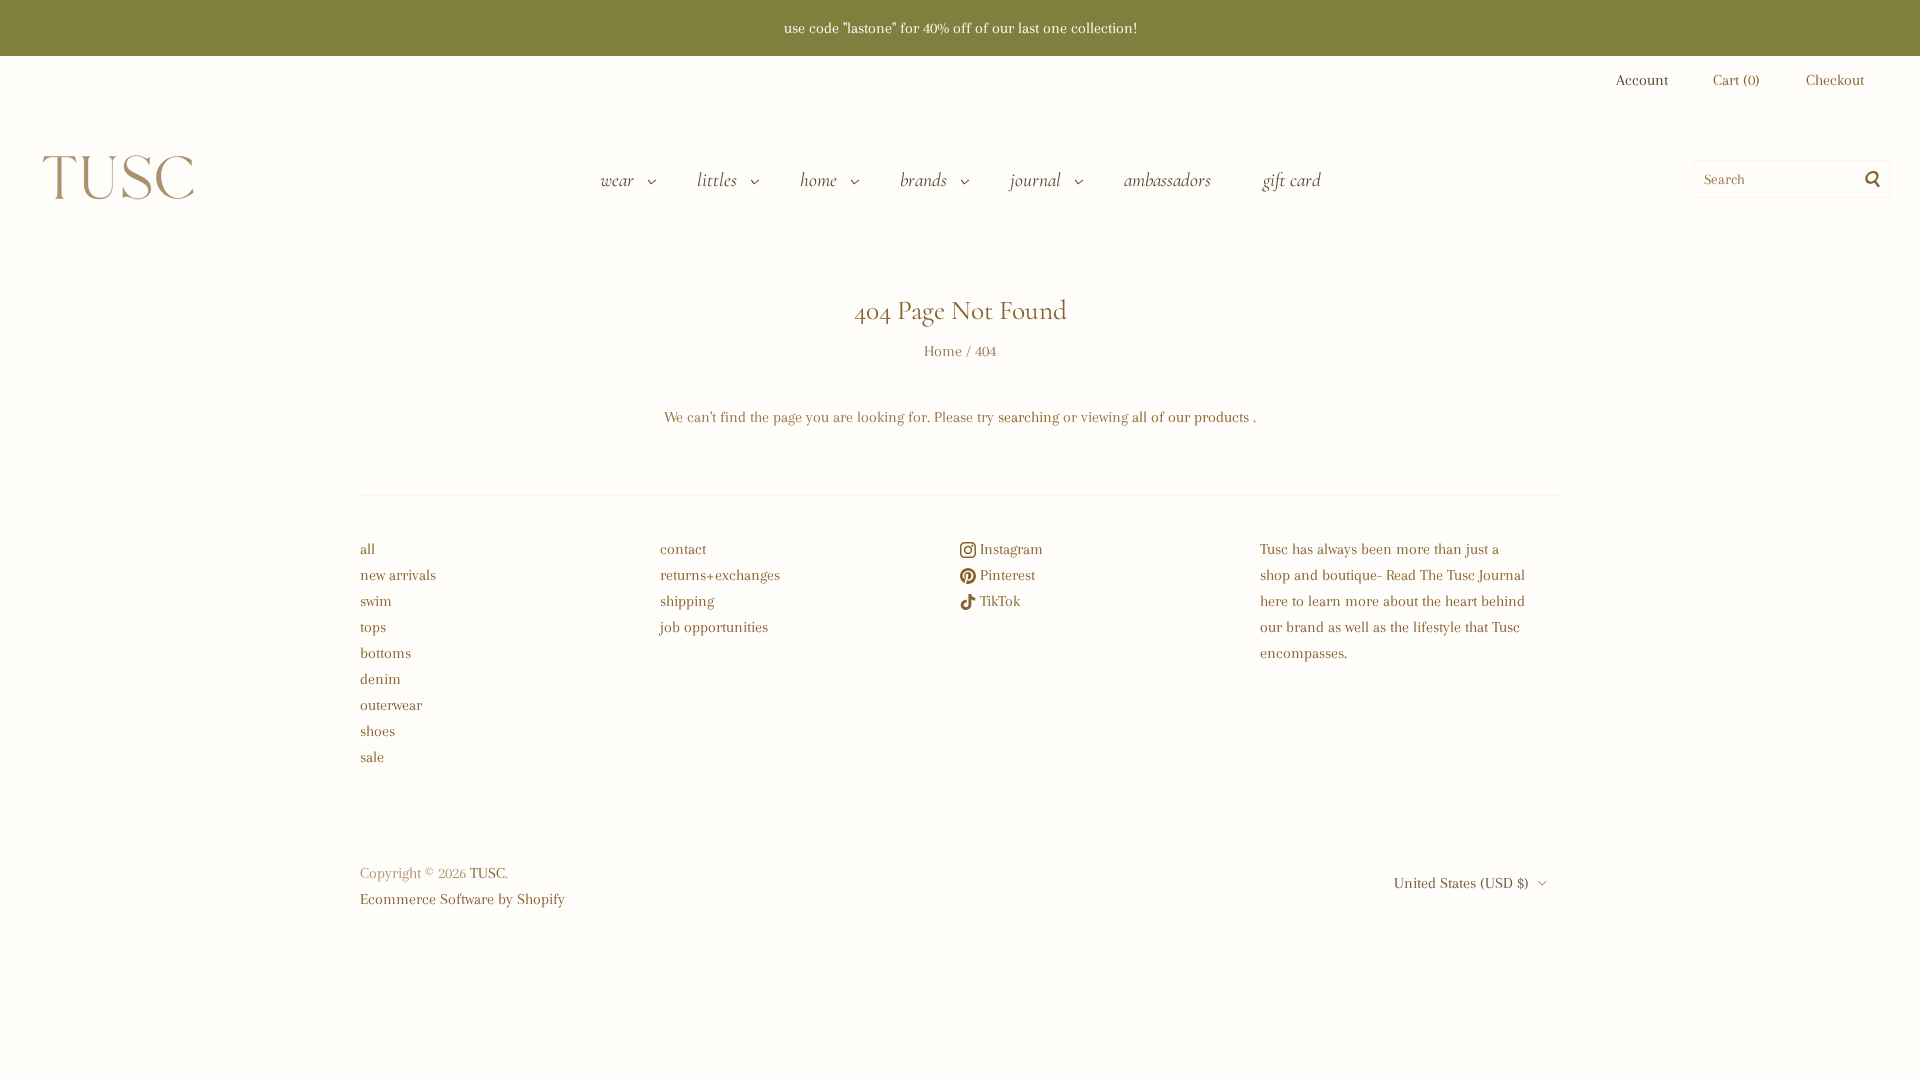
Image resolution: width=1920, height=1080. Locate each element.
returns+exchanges (720, 575)
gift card (1292, 180)
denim (380, 679)
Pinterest (1005, 575)
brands (923, 180)
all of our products (1190, 417)
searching (1028, 417)
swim (376, 601)
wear (617, 180)
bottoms (385, 653)
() (1736, 80)
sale (372, 757)
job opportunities (714, 627)
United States (1461, 883)
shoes (377, 731)
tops (373, 627)
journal (1035, 180)
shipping (687, 601)
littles (717, 180)
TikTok (998, 601)
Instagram (1009, 549)
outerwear (391, 705)
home (818, 180)
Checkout (1835, 80)
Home (943, 351)
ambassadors (1167, 180)
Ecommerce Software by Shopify (462, 899)
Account (1642, 80)
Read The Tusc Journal (1455, 575)
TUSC (487, 873)
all (367, 549)
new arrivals (398, 575)
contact (683, 549)
